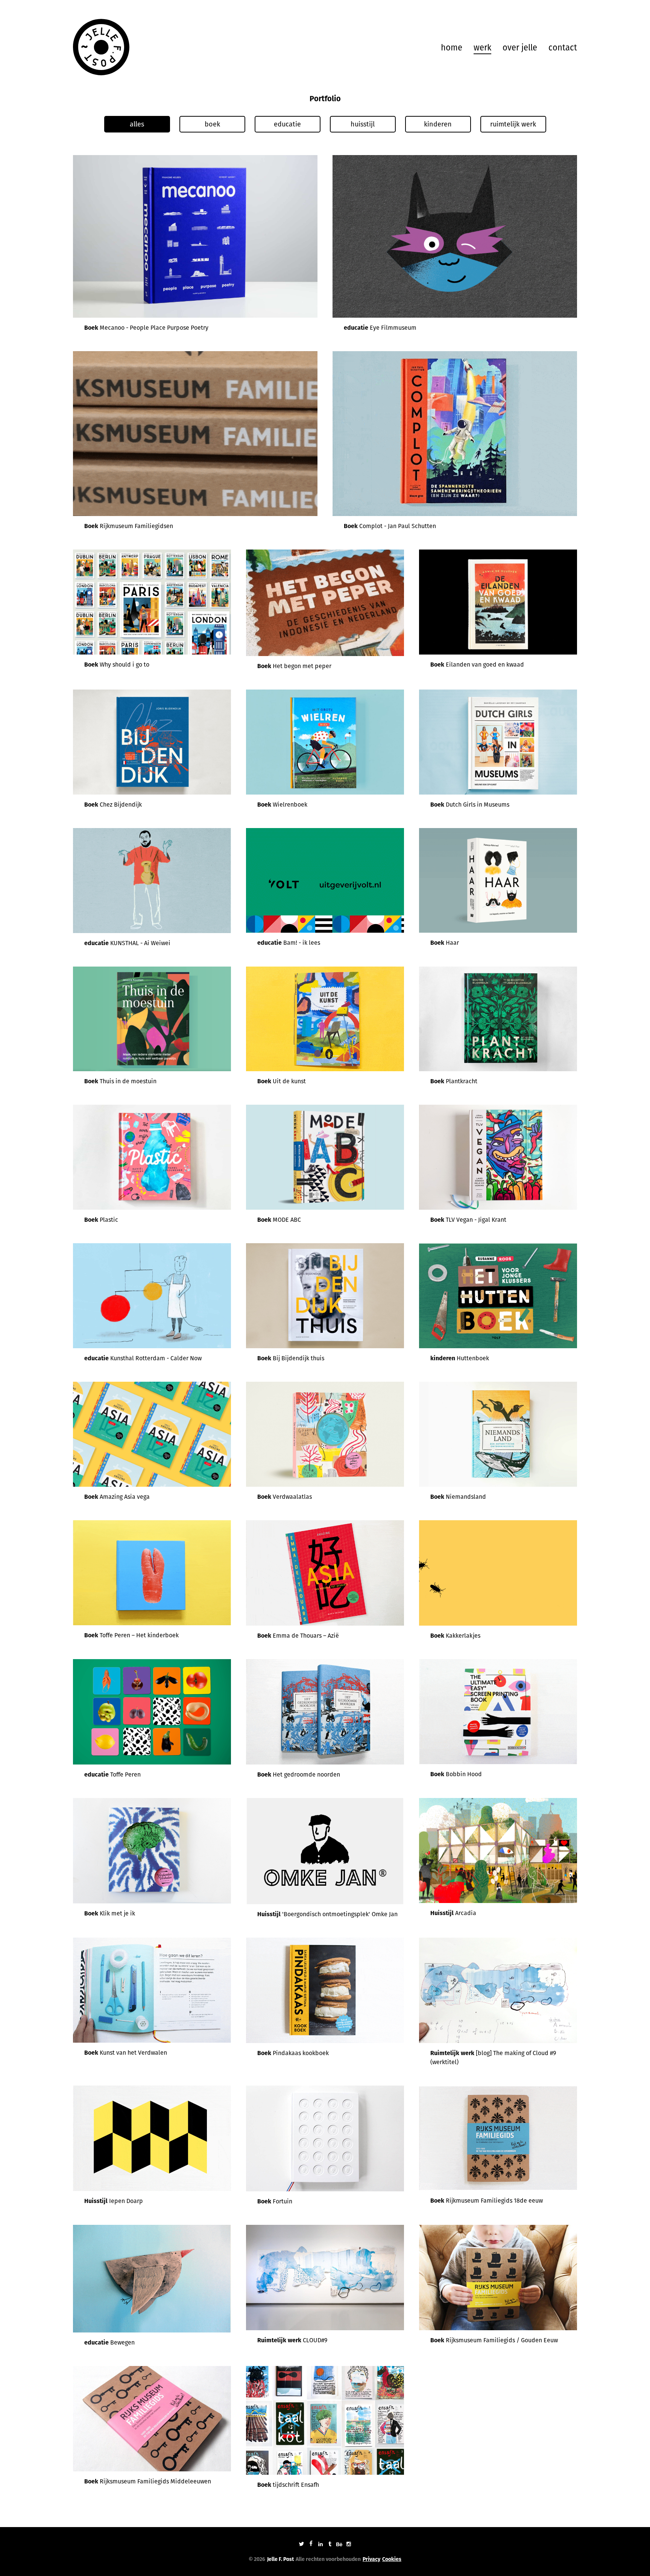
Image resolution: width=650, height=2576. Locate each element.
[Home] (101, 47)
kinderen (438, 124)
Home (452, 48)
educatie (287, 124)
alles (137, 124)
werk (482, 48)
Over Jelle (520, 48)
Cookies (392, 2559)
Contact (563, 48)
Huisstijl (363, 124)
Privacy (371, 2559)
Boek (212, 124)
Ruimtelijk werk (513, 124)
